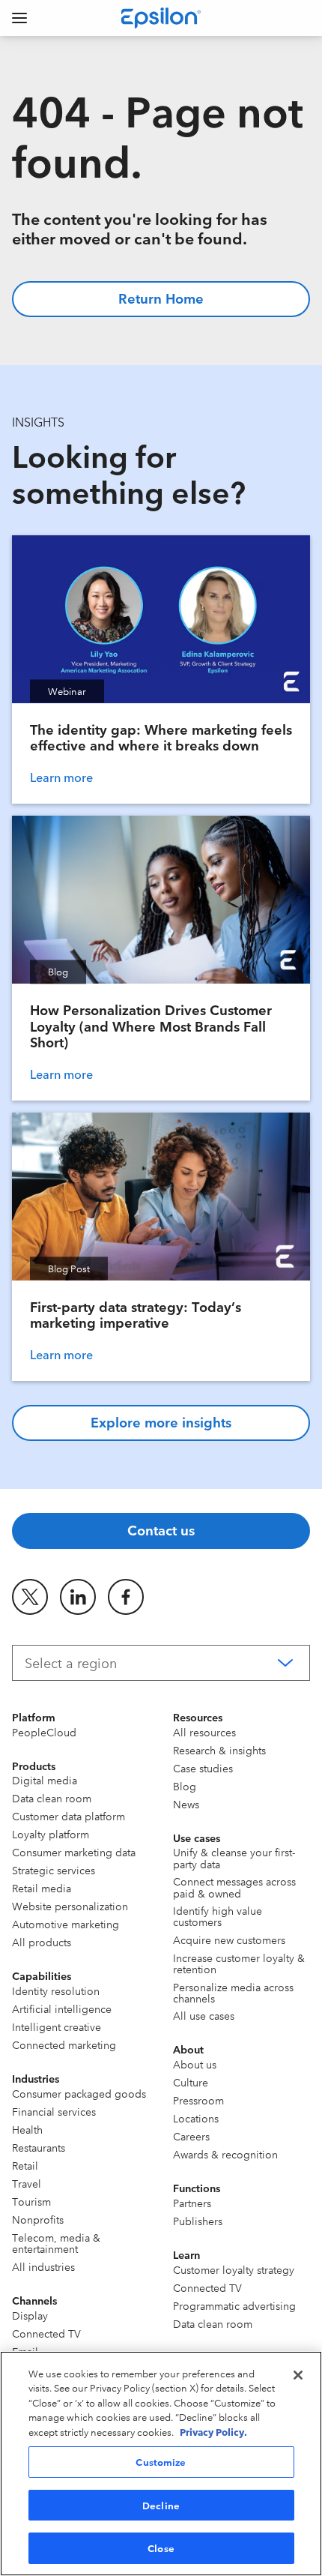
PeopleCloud (44, 1732)
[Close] (298, 2375)
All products (42, 1942)
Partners (192, 2203)
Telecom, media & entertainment (56, 2243)
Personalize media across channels (233, 1992)
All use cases (204, 2015)
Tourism (31, 2201)
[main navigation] (19, 18)
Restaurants (39, 2147)
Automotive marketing (66, 1924)
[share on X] (30, 1597)
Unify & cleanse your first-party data (234, 1857)
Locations (196, 2118)
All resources (204, 1732)
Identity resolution (56, 1990)
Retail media (42, 1888)
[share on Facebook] (126, 1597)
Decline (161, 2505)
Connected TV (46, 2333)
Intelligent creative (57, 2026)
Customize (161, 2461)
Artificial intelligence (62, 2008)
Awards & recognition (225, 2154)
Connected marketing (64, 2044)
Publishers (198, 2221)
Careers (191, 2136)
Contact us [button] (161, 1529)
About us (195, 2064)
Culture (191, 2082)
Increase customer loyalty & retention (239, 1963)
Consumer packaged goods (79, 2093)
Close (161, 2548)
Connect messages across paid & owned (234, 1887)
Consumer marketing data (74, 1852)
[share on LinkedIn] (78, 1597)
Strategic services (54, 1870)
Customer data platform (69, 1816)
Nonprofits (38, 2219)
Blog (185, 1786)
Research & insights (219, 1750)
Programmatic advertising (234, 2305)
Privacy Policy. (213, 2431)
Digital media (45, 1780)
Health (27, 2129)
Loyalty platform (51, 1834)
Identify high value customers (218, 1916)
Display (30, 2315)
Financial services (54, 2111)
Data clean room (52, 1798)
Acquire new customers (229, 1939)
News (186, 1804)
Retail (25, 2165)
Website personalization (70, 1906)
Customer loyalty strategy (234, 2269)
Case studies (203, 1768)
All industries (43, 2266)
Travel (27, 2183)
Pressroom (198, 2100)
